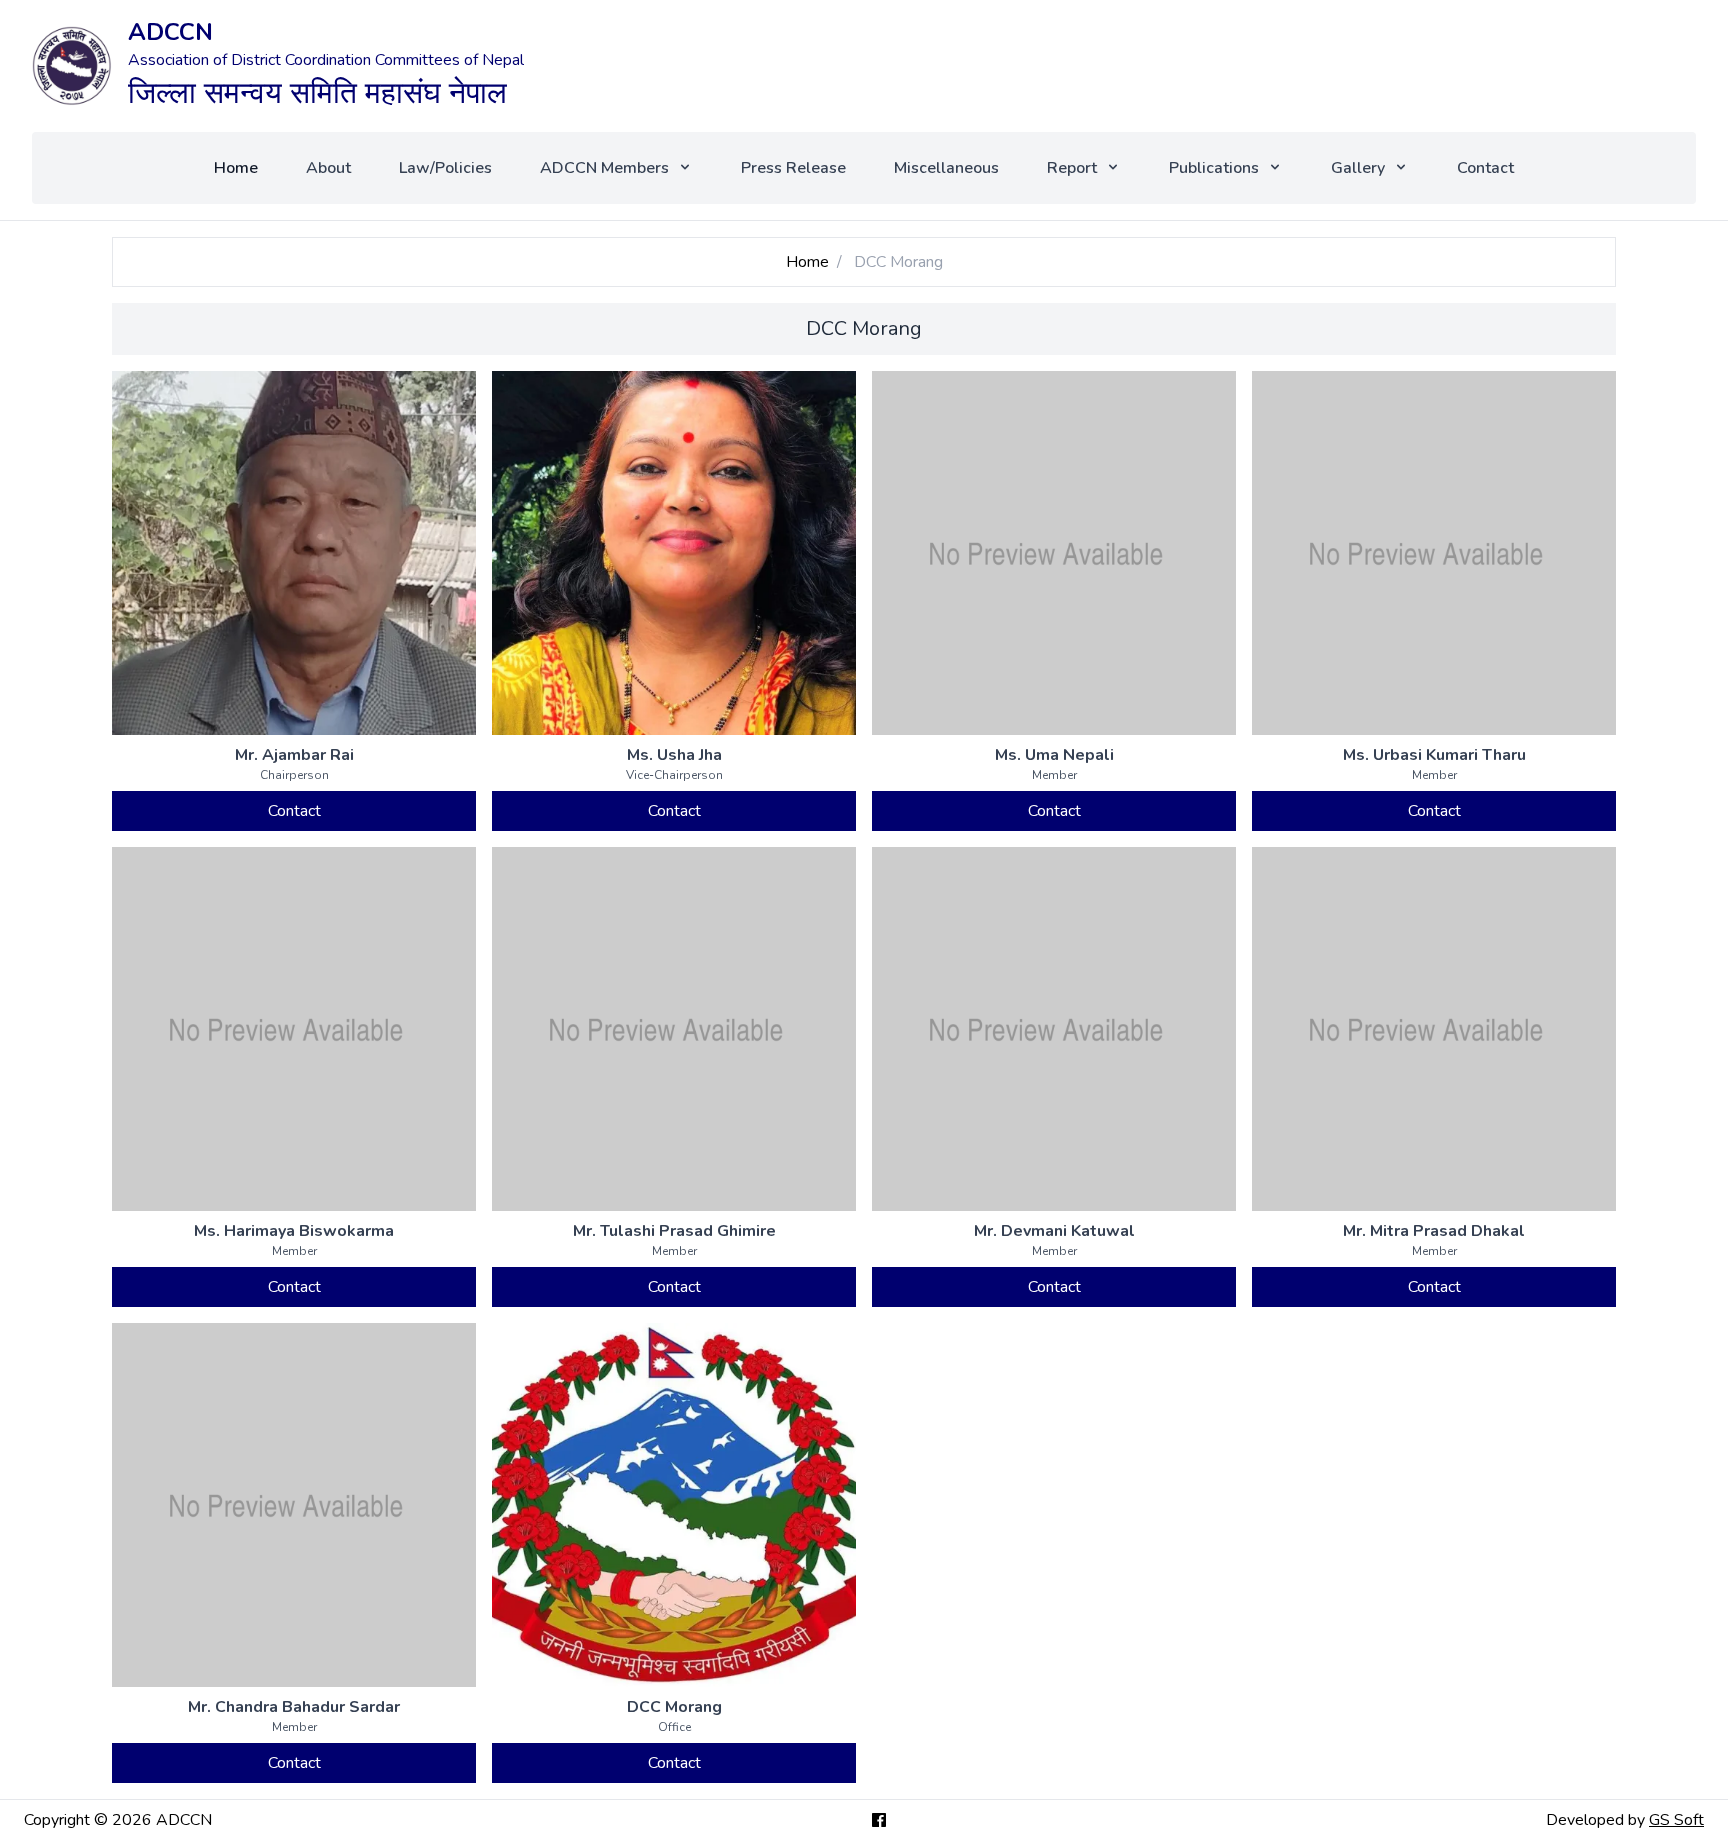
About (328, 168)
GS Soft (1676, 1820)
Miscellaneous (946, 168)
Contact (1485, 168)
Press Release (793, 168)
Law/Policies (445, 168)
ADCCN (170, 32)
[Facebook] (879, 1820)
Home (236, 168)
